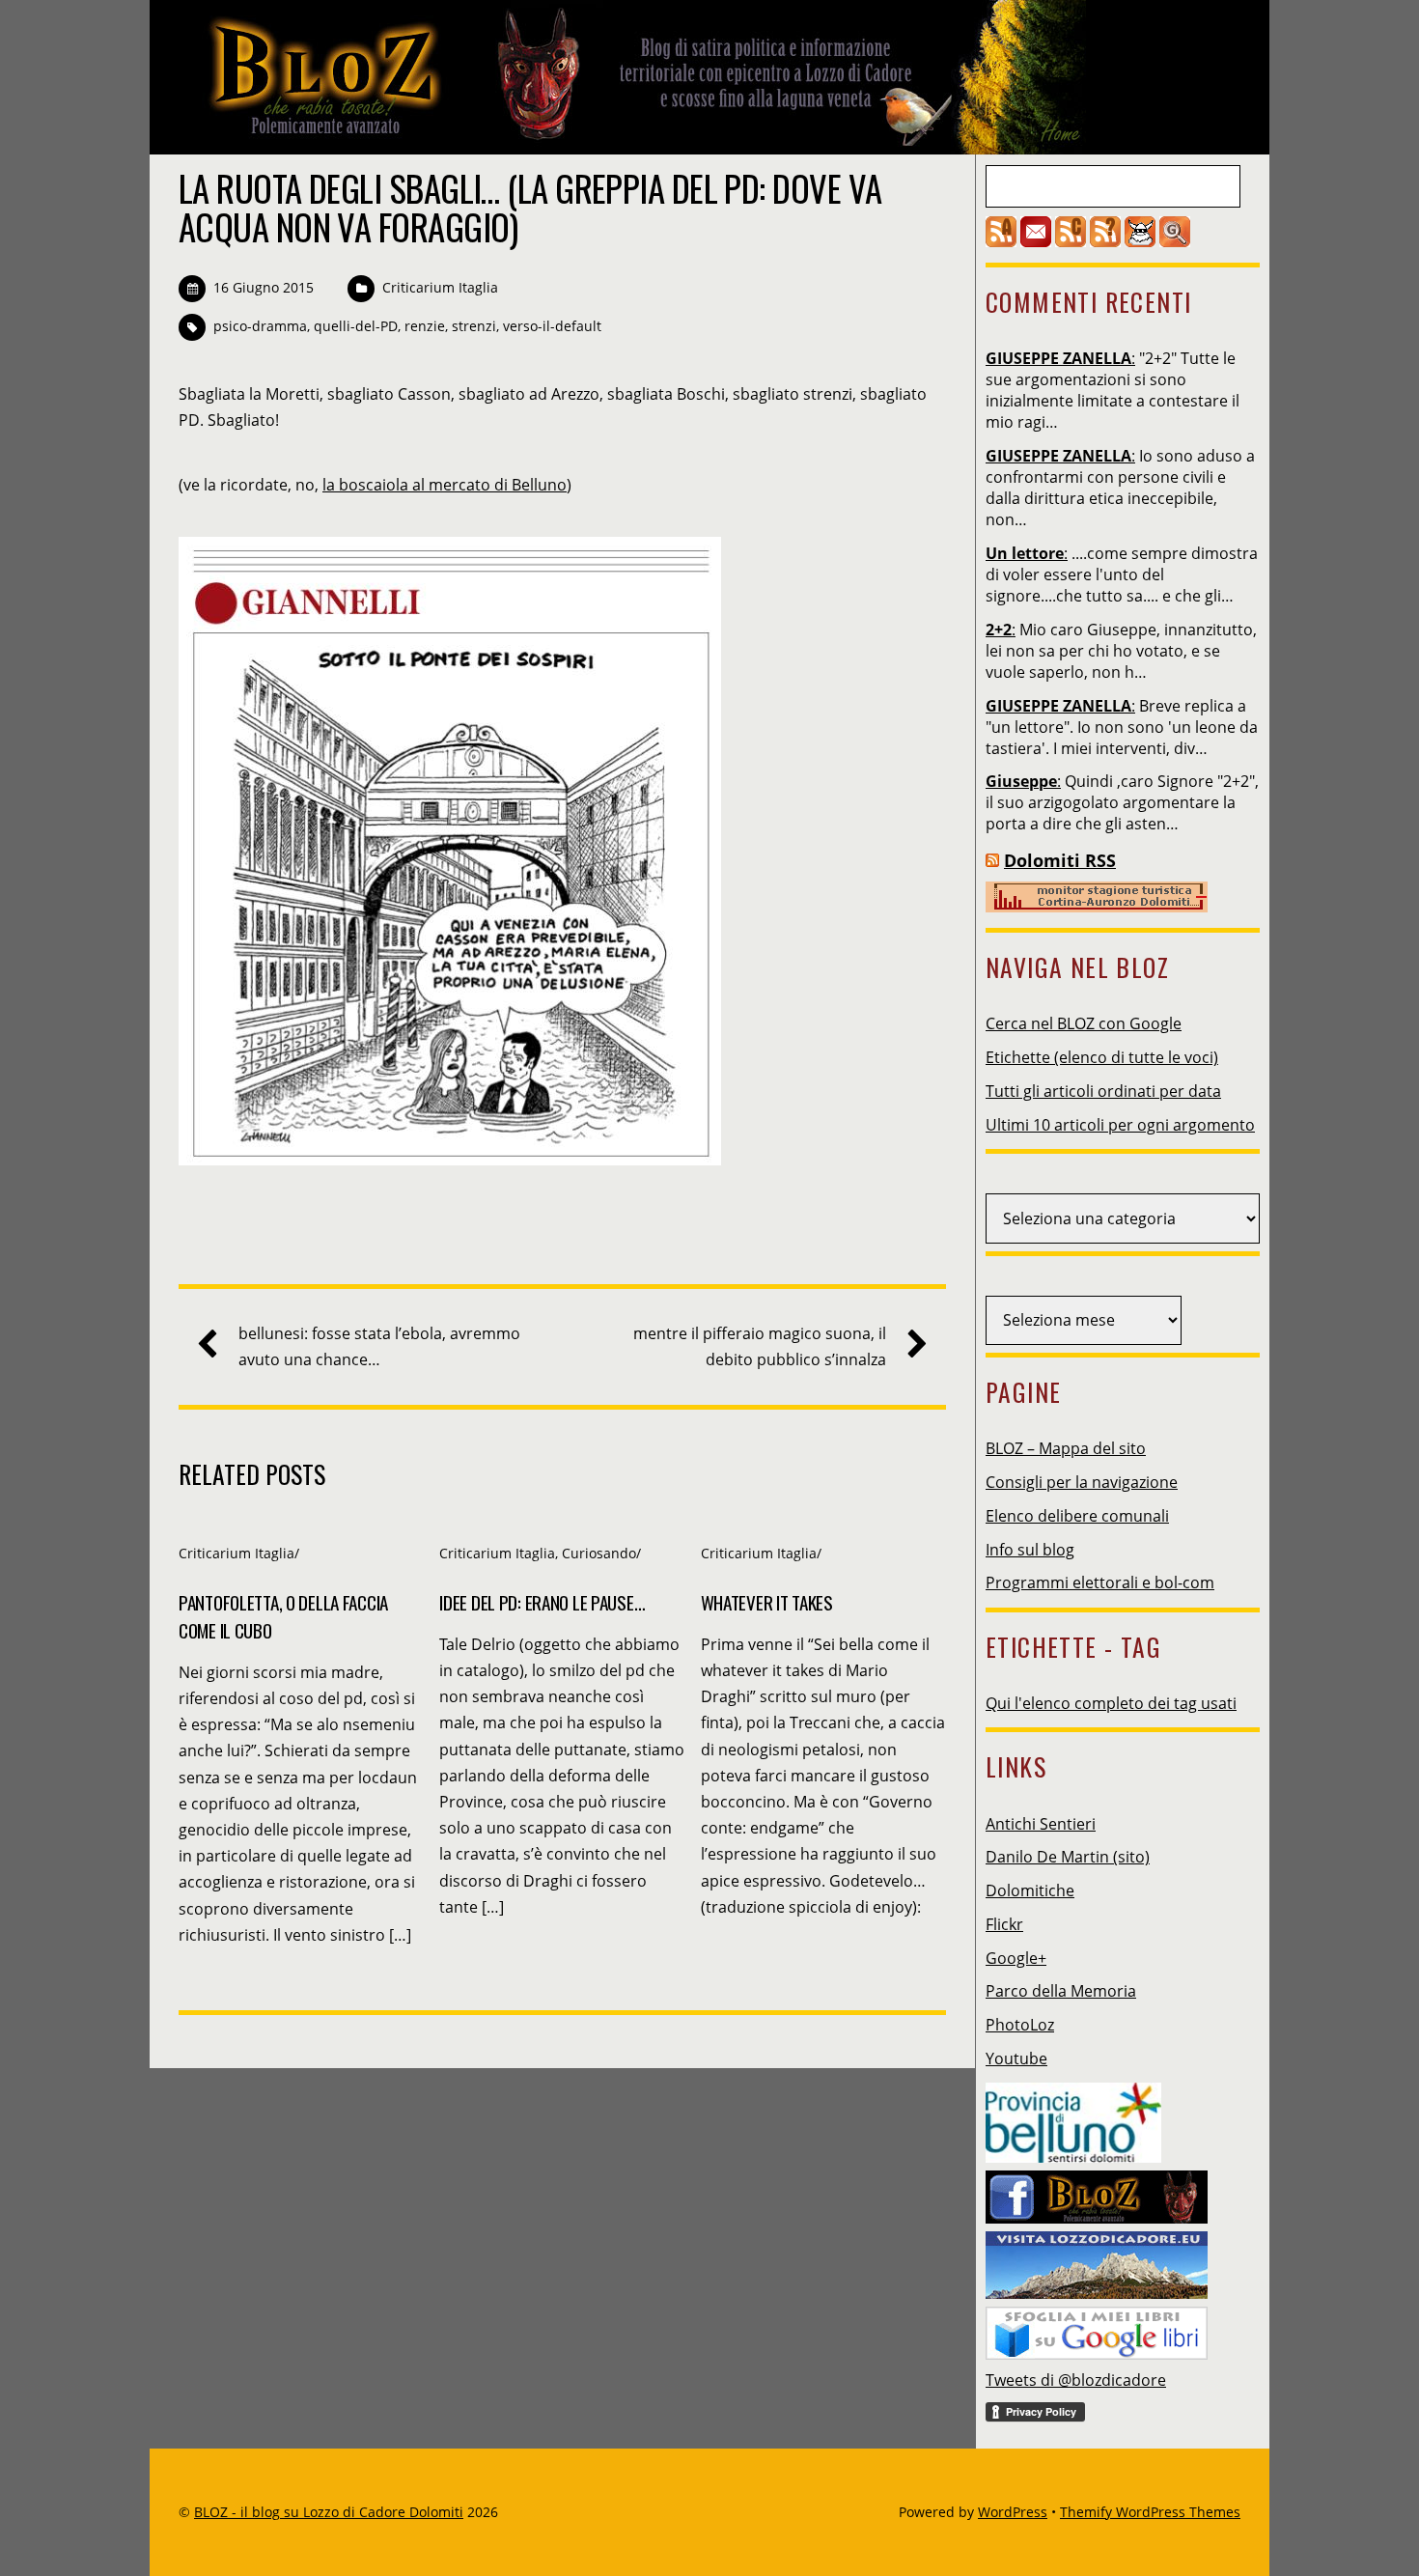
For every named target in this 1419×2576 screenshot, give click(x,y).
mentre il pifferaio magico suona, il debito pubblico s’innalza (760, 1346)
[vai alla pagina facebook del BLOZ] (1097, 2192)
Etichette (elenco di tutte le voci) (1102, 1057)
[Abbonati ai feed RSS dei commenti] (1071, 241)
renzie (425, 326)
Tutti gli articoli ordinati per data (1103, 1091)
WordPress (1013, 2512)
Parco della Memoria (1061, 1991)
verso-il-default (552, 326)
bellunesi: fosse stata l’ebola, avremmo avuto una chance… (379, 1346)
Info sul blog (1030, 1550)
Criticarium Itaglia (440, 287)
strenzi (474, 326)
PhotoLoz (1020, 2025)
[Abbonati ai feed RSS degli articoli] (1001, 241)
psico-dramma (260, 326)
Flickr (1004, 1924)
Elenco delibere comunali (1077, 1516)
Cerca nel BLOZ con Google (1084, 1023)
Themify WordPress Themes (1150, 2512)
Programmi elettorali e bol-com (1100, 1582)
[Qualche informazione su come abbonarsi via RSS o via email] (1105, 241)
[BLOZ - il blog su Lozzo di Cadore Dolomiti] (632, 139)
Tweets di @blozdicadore (1076, 2380)
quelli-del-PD (356, 326)
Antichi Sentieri (1041, 1824)
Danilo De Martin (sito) (1068, 1857)
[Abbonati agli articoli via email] (1036, 241)
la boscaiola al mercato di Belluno (445, 485)
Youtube (1016, 2058)
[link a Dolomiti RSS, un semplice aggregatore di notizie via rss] (992, 860)
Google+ (1016, 1958)
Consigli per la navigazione (1082, 1482)
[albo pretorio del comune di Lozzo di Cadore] (1140, 241)
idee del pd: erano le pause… (542, 1602)
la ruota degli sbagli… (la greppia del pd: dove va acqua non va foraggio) (530, 207)
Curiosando (599, 1553)
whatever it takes (767, 1602)
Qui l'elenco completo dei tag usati (1111, 1703)
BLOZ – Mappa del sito (1066, 1448)
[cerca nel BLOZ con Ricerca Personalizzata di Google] (1175, 241)
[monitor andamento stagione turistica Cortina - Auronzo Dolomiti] (1097, 907)
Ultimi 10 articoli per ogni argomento (1120, 1125)
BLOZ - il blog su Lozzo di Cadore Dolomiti (329, 2512)
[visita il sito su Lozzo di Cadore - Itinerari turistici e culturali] (1097, 2259)
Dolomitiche (1030, 1890)
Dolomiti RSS (1060, 860)
